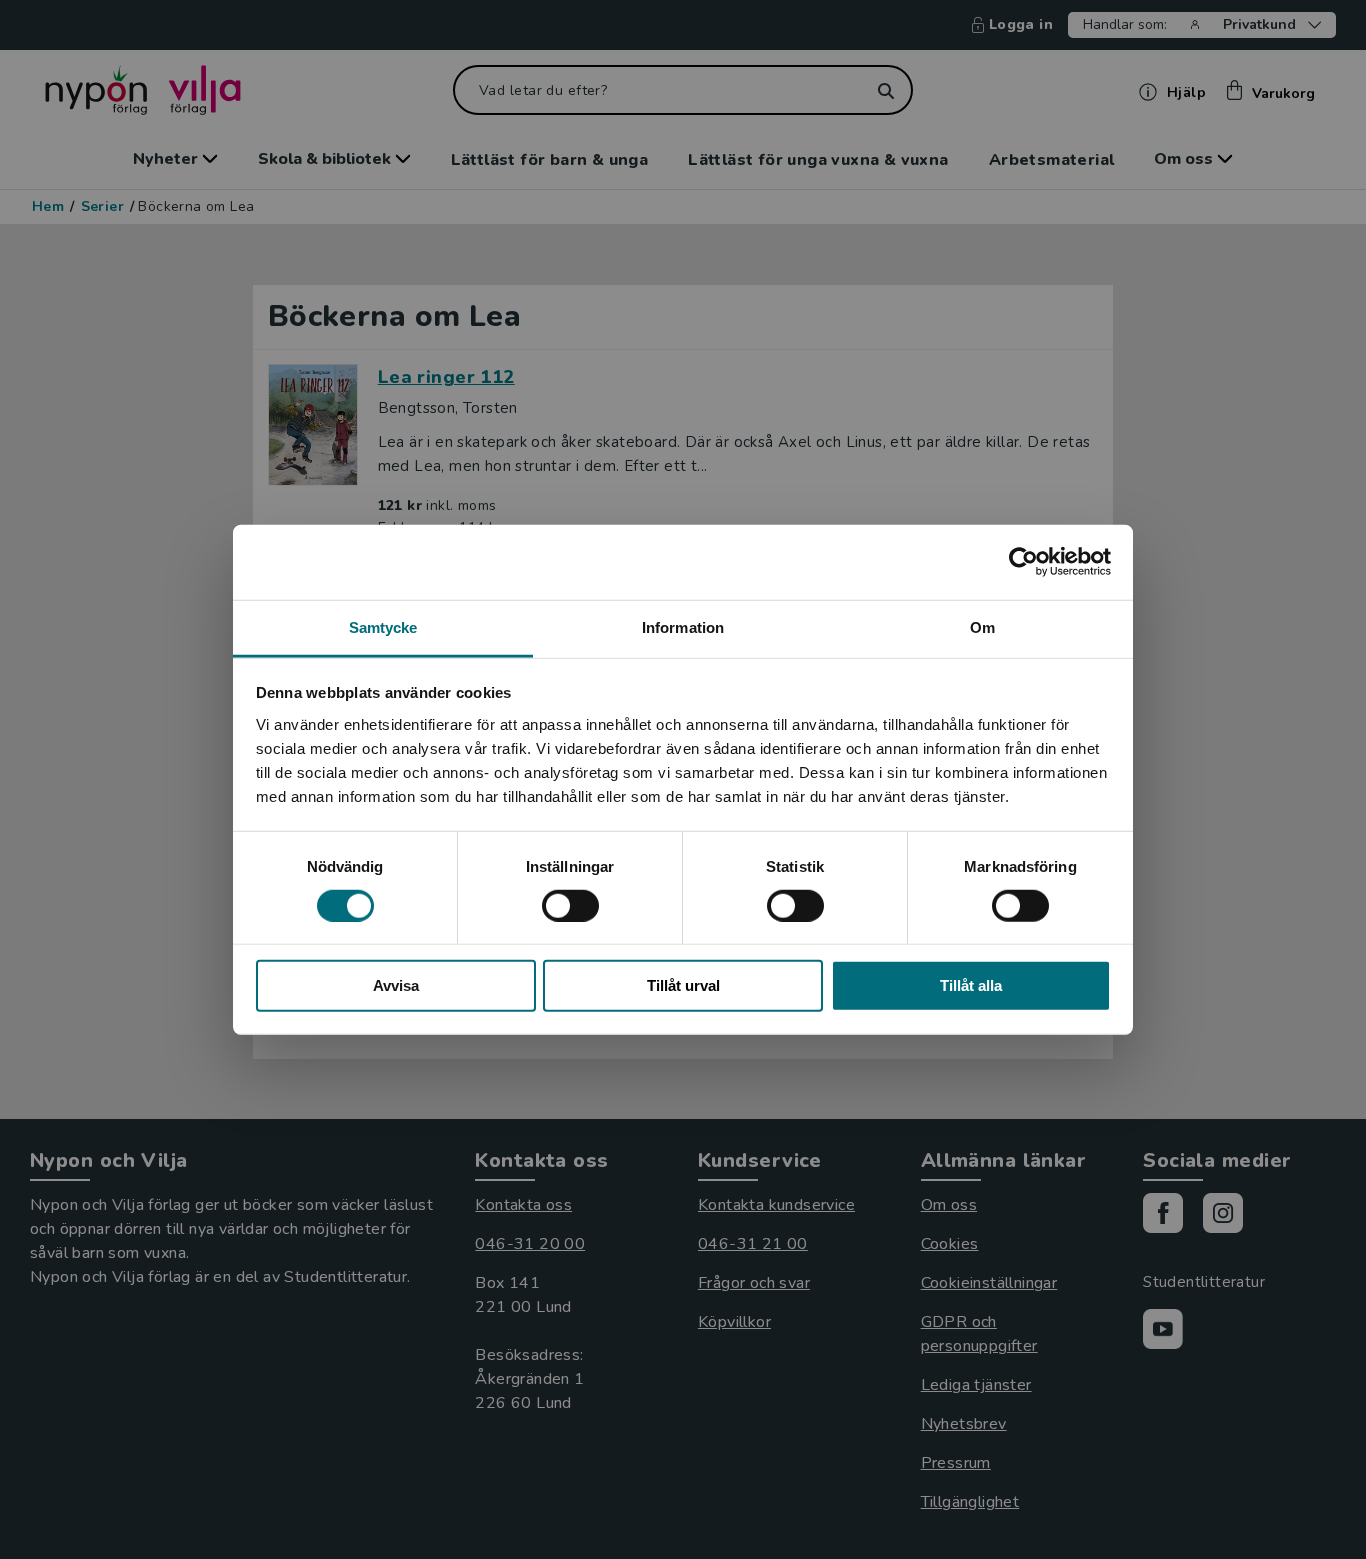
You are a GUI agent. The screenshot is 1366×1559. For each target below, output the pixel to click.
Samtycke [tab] (383, 626)
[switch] (570, 906)
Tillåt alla (971, 985)
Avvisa (396, 985)
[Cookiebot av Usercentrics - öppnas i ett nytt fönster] (1023, 562)
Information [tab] (683, 626)
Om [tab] (982, 626)
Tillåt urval (683, 985)
